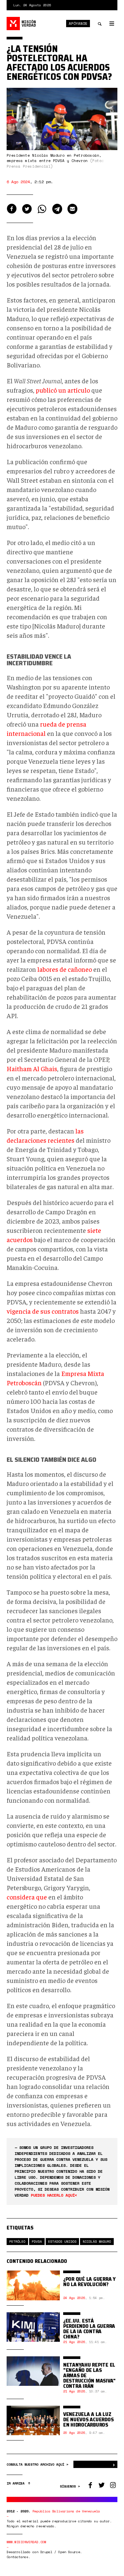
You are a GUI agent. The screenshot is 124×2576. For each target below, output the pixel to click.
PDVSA (37, 2242)
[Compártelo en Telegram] (57, 209)
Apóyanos (78, 24)
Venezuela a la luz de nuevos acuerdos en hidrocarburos (88, 2419)
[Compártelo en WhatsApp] (42, 209)
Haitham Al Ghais (32, 1068)
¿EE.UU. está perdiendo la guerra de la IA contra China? (89, 2329)
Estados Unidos (62, 2242)
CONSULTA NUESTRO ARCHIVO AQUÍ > (38, 2465)
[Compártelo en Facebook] (12, 209)
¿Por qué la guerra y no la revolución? (89, 2282)
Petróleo (17, 2242)
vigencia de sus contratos (43, 1311)
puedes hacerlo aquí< (54, 2195)
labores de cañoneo (65, 969)
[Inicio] (21, 24)
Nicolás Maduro (97, 2242)
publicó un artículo (63, 390)
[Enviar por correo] (72, 209)
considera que (27, 1897)
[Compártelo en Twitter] (27, 209)
